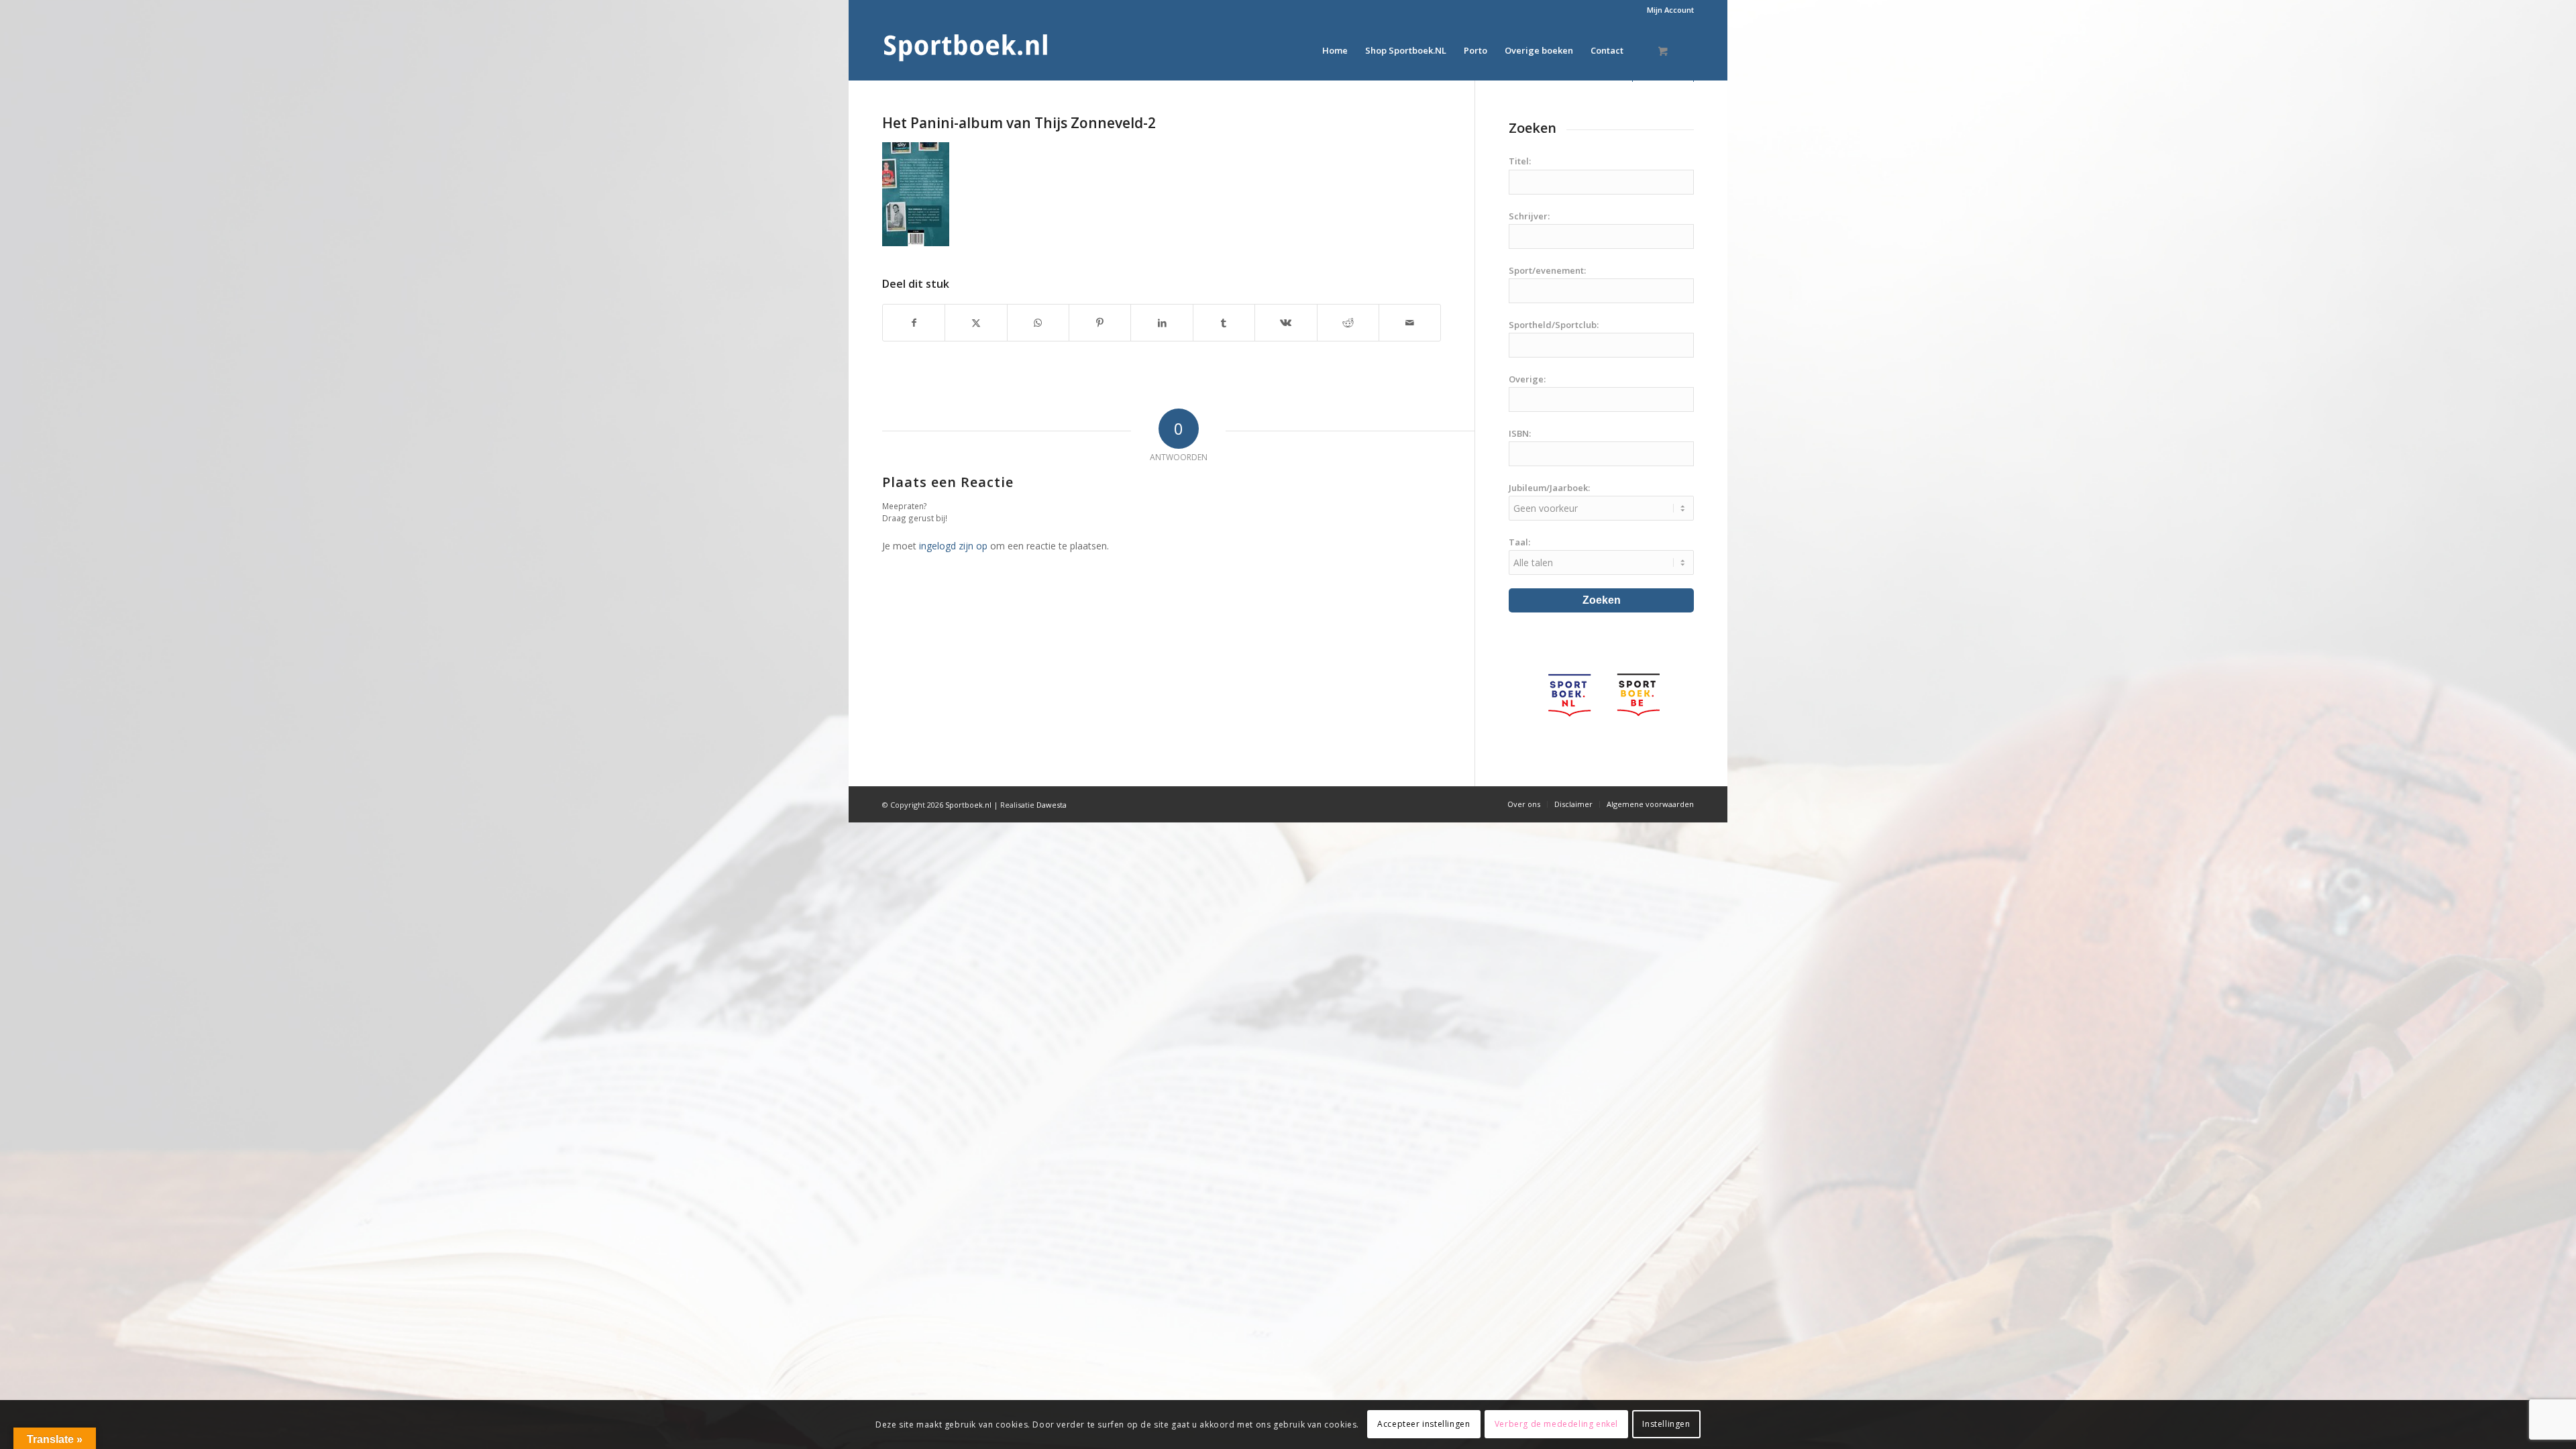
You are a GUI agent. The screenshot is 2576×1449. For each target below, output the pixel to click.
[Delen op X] (976, 323)
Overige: (1527, 379)
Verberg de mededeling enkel (1556, 1424)
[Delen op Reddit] (1348, 323)
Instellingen (1666, 1424)
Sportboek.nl (968, 805)
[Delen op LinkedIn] (1162, 323)
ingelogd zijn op (953, 546)
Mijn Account (1670, 10)
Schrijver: (1529, 216)
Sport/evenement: (1547, 270)
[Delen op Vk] (1286, 323)
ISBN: (1520, 433)
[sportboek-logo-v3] (966, 50)
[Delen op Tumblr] (1224, 323)
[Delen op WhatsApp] (1038, 323)
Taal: (1519, 542)
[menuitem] (1667, 10)
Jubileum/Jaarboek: (1549, 488)
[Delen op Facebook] (914, 323)
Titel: (1520, 161)
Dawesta (1052, 805)
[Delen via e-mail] (1410, 323)
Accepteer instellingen (1424, 1424)
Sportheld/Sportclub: (1554, 325)
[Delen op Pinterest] (1100, 323)
